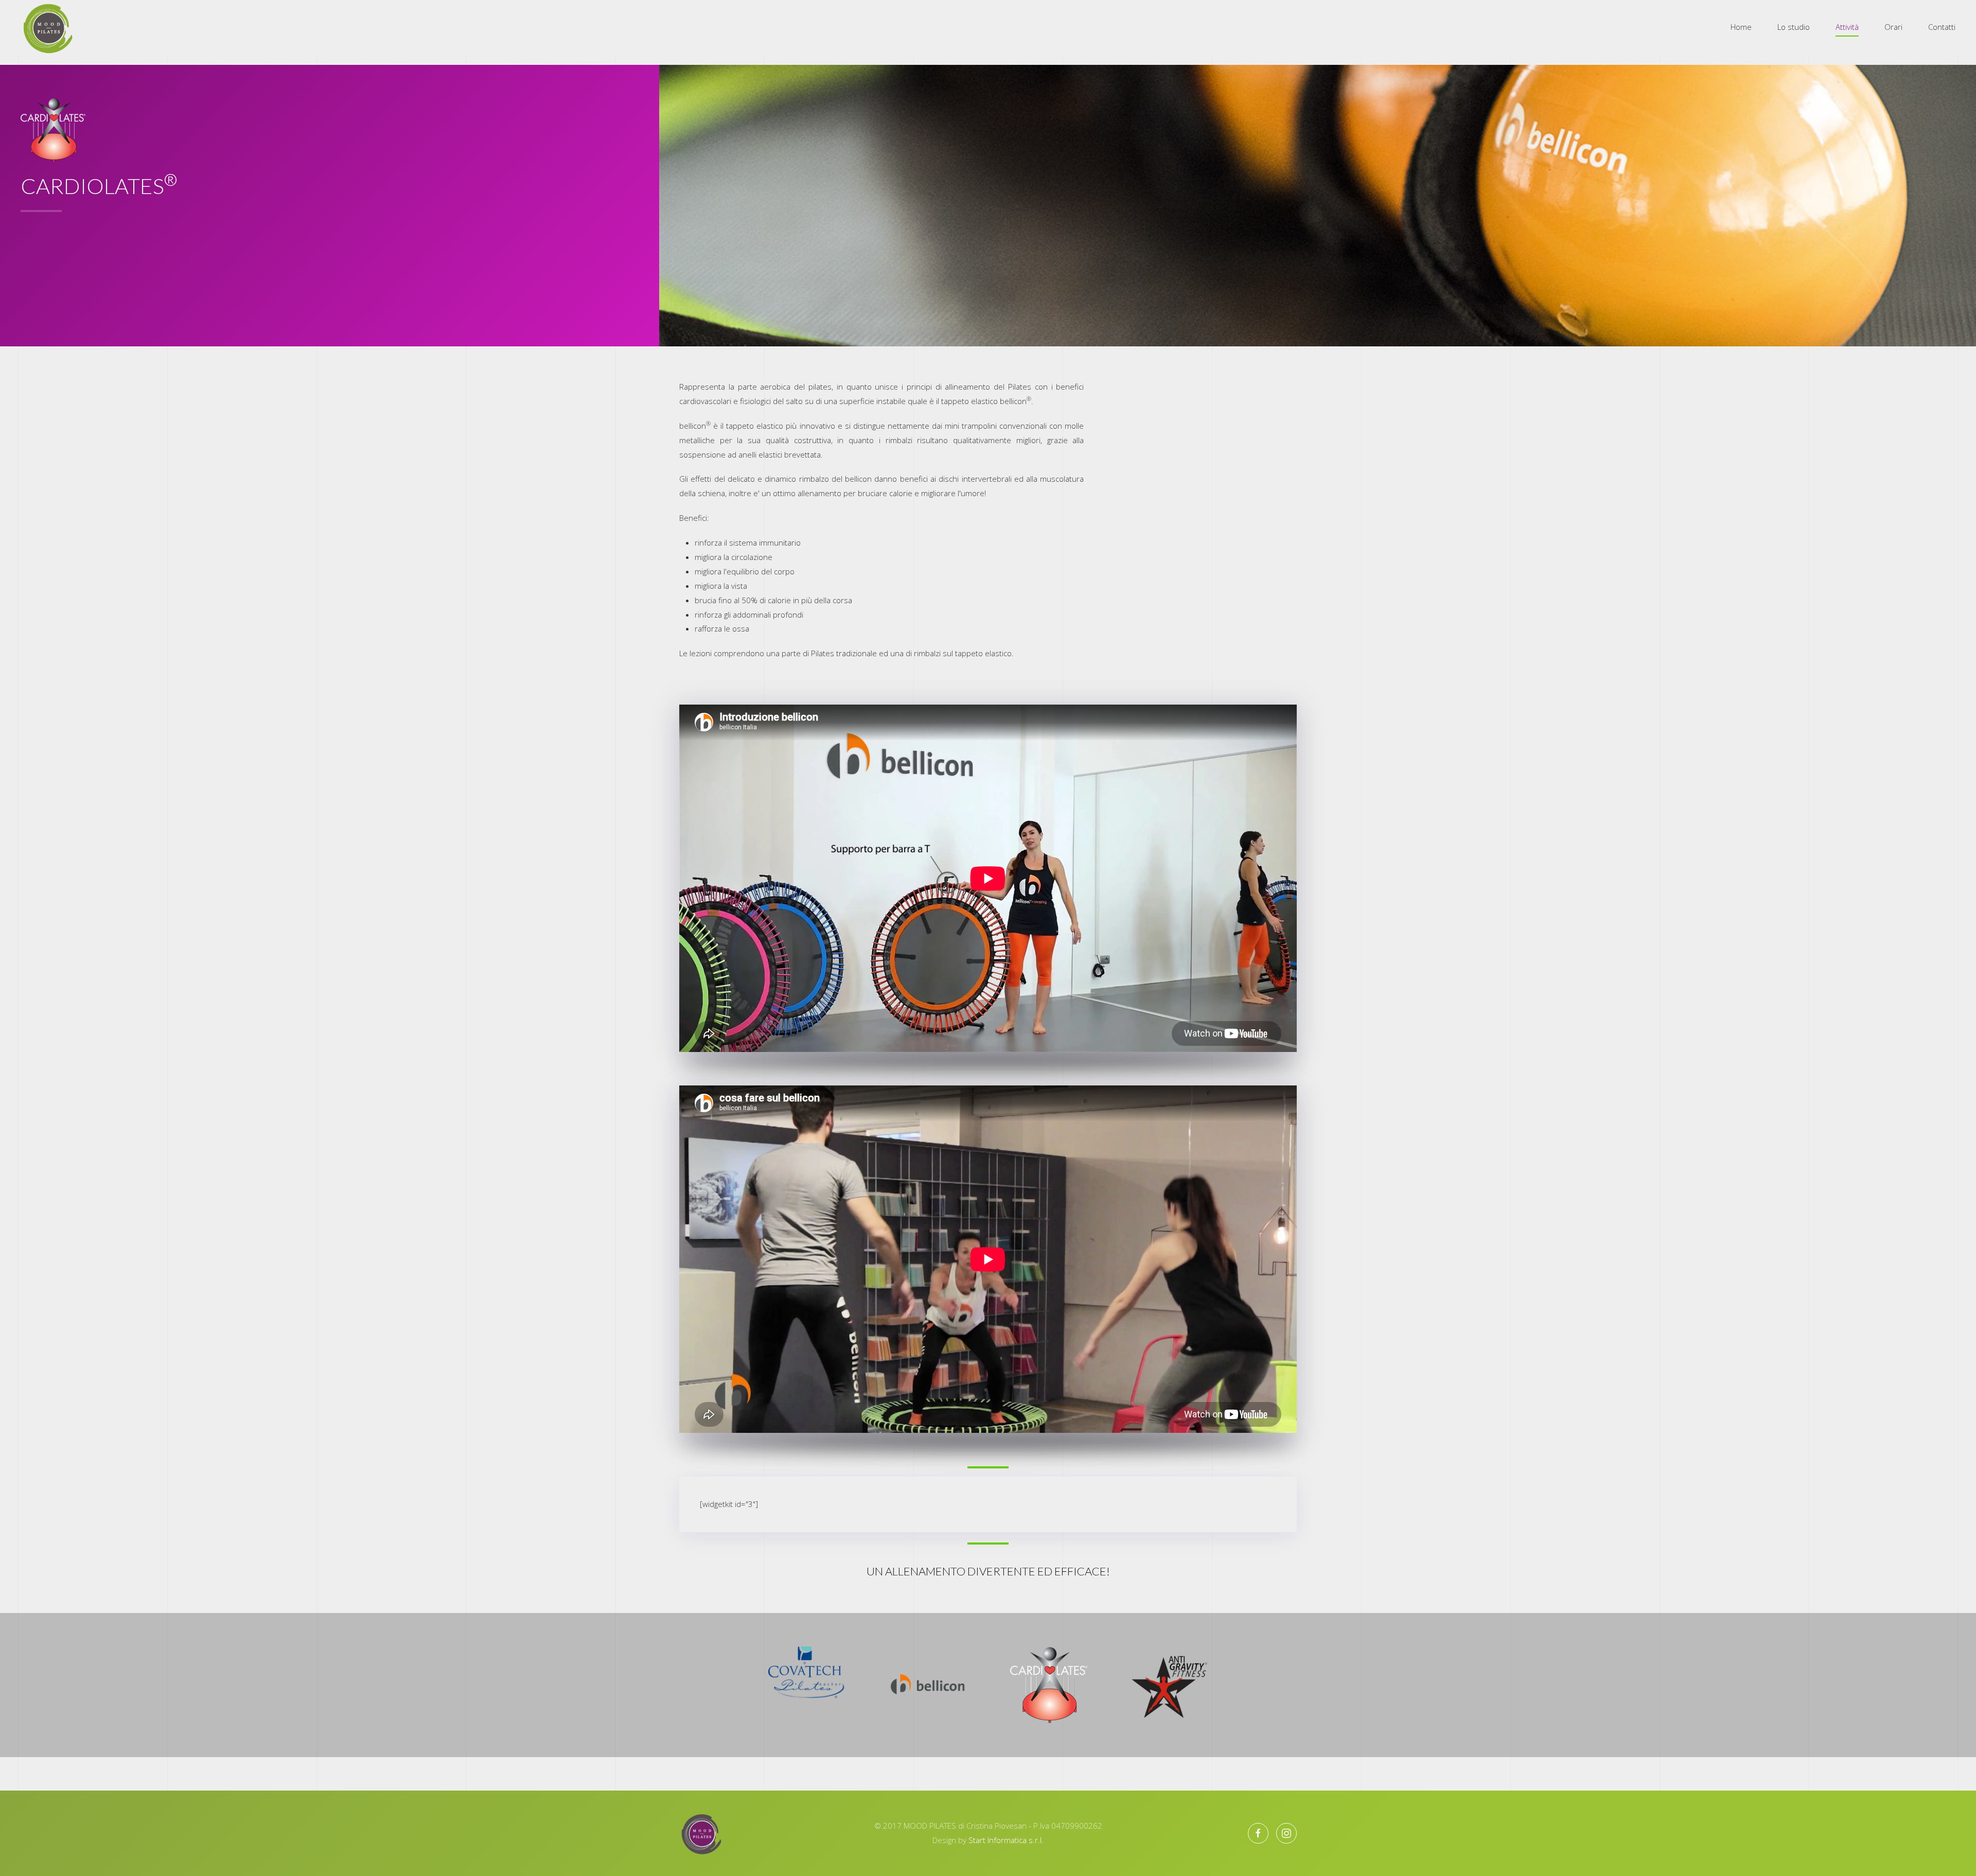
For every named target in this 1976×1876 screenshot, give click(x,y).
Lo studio (1794, 27)
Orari (1893, 27)
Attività (1847, 27)
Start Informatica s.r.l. (1006, 1840)
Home (1741, 27)
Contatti (1942, 27)
